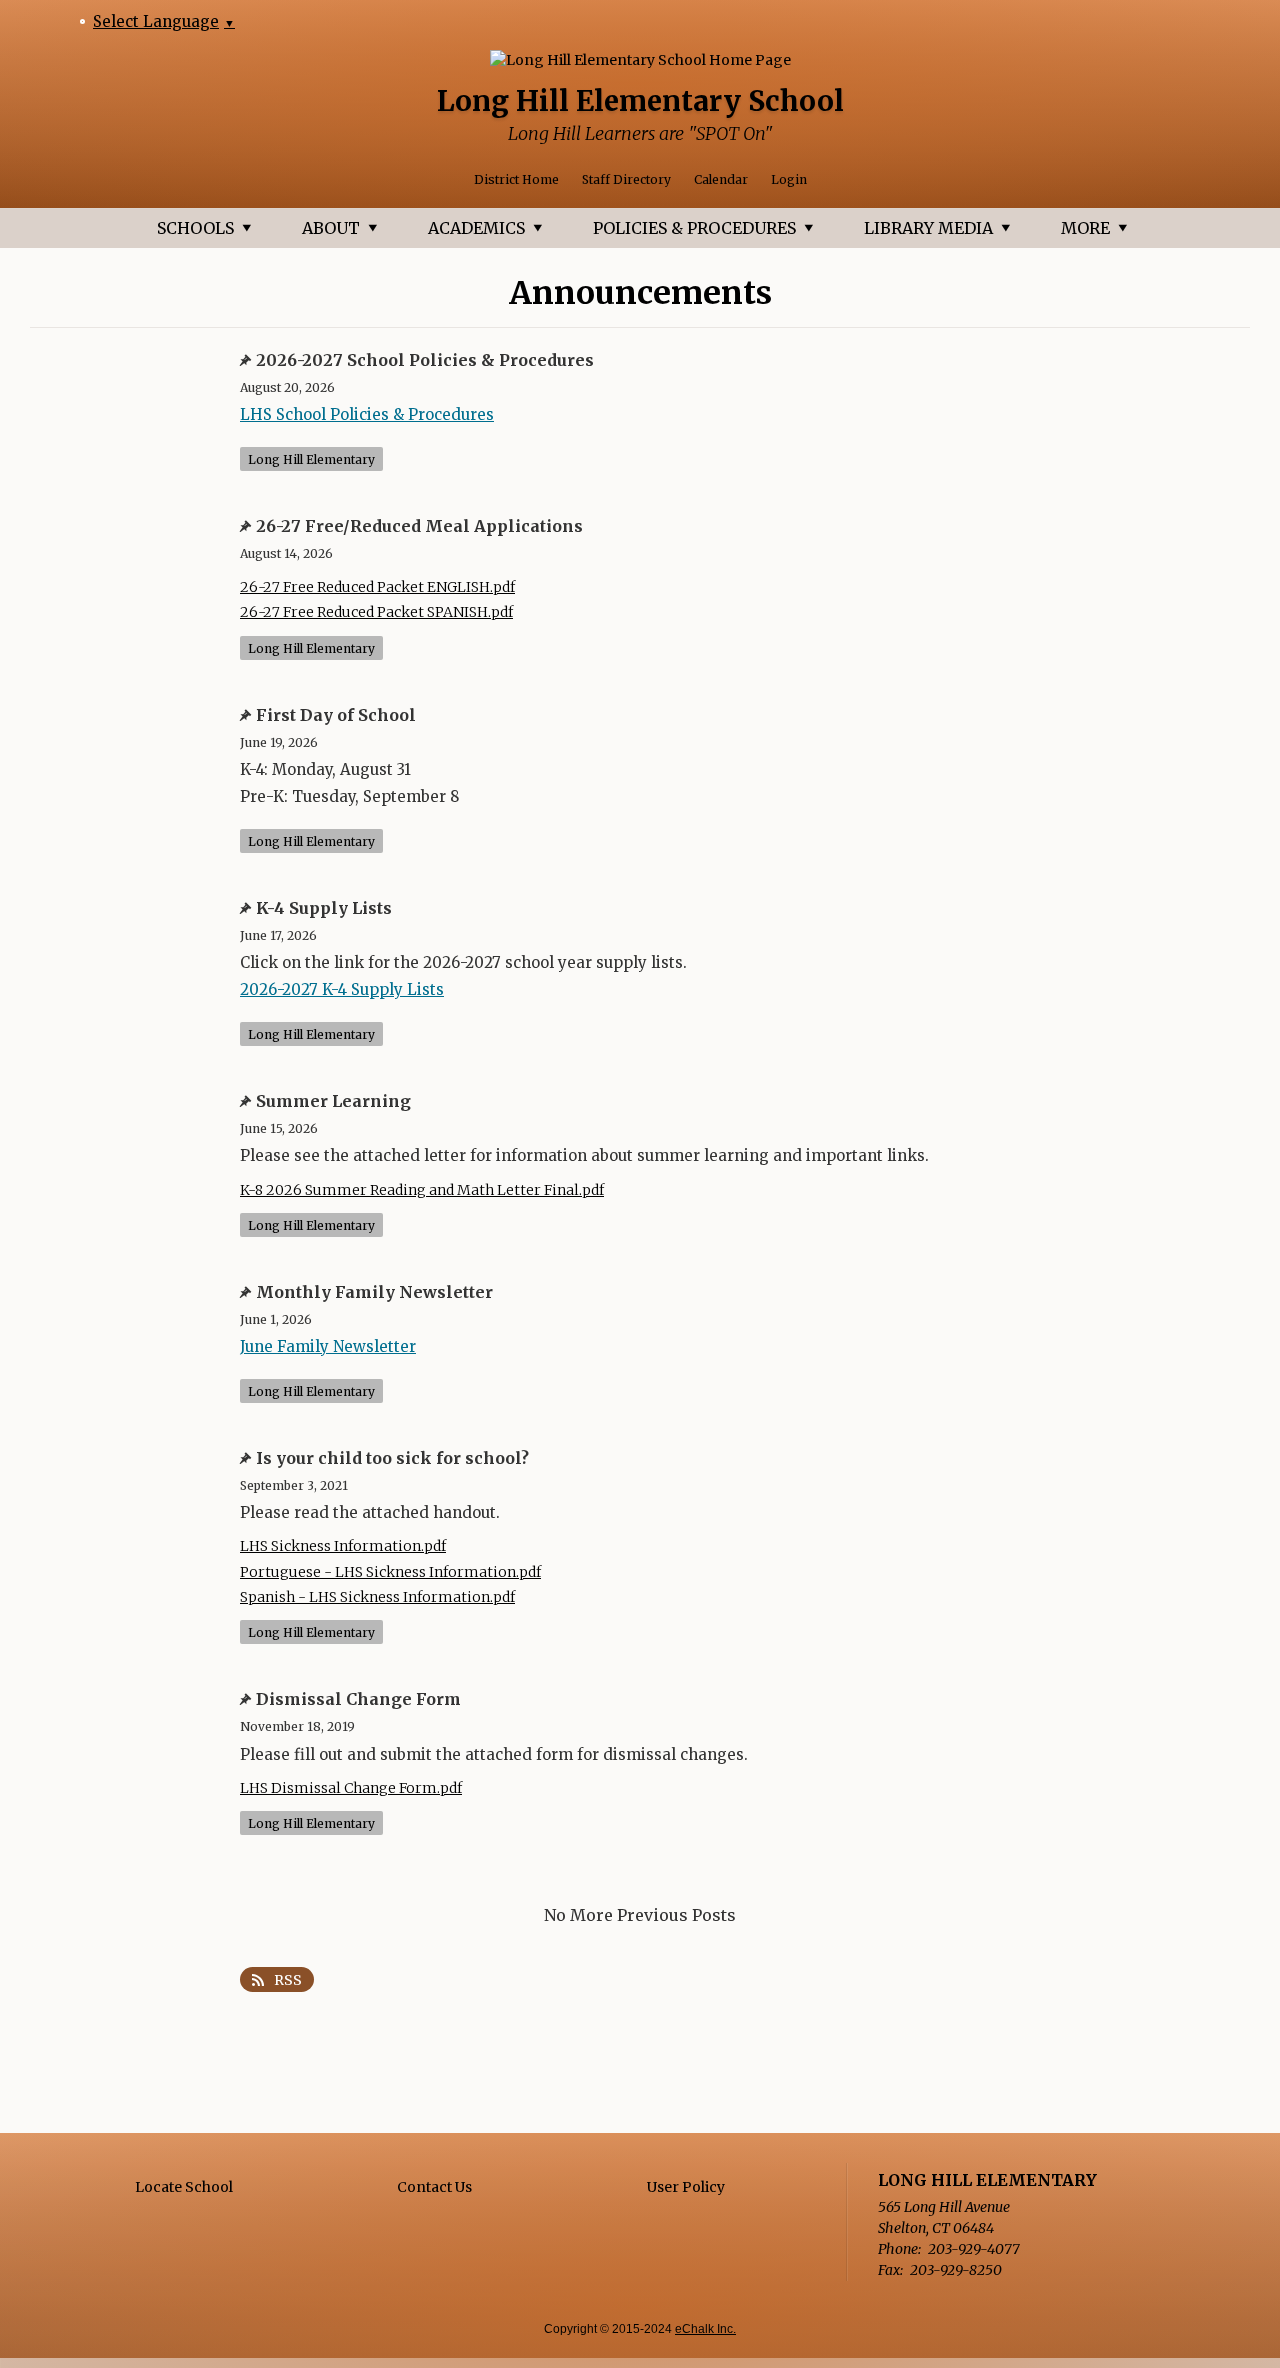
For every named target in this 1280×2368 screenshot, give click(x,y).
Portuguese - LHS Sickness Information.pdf (390, 1572)
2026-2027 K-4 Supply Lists (342, 989)
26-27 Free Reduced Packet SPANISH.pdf (376, 612)
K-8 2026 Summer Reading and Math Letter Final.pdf (422, 1190)
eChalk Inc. (705, 2329)
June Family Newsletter (328, 1346)
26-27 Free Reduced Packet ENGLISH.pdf (377, 587)
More (1085, 228)
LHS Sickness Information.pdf (343, 1546)
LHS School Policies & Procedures (367, 414)
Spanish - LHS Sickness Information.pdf (377, 1597)
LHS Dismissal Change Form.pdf (351, 1788)
